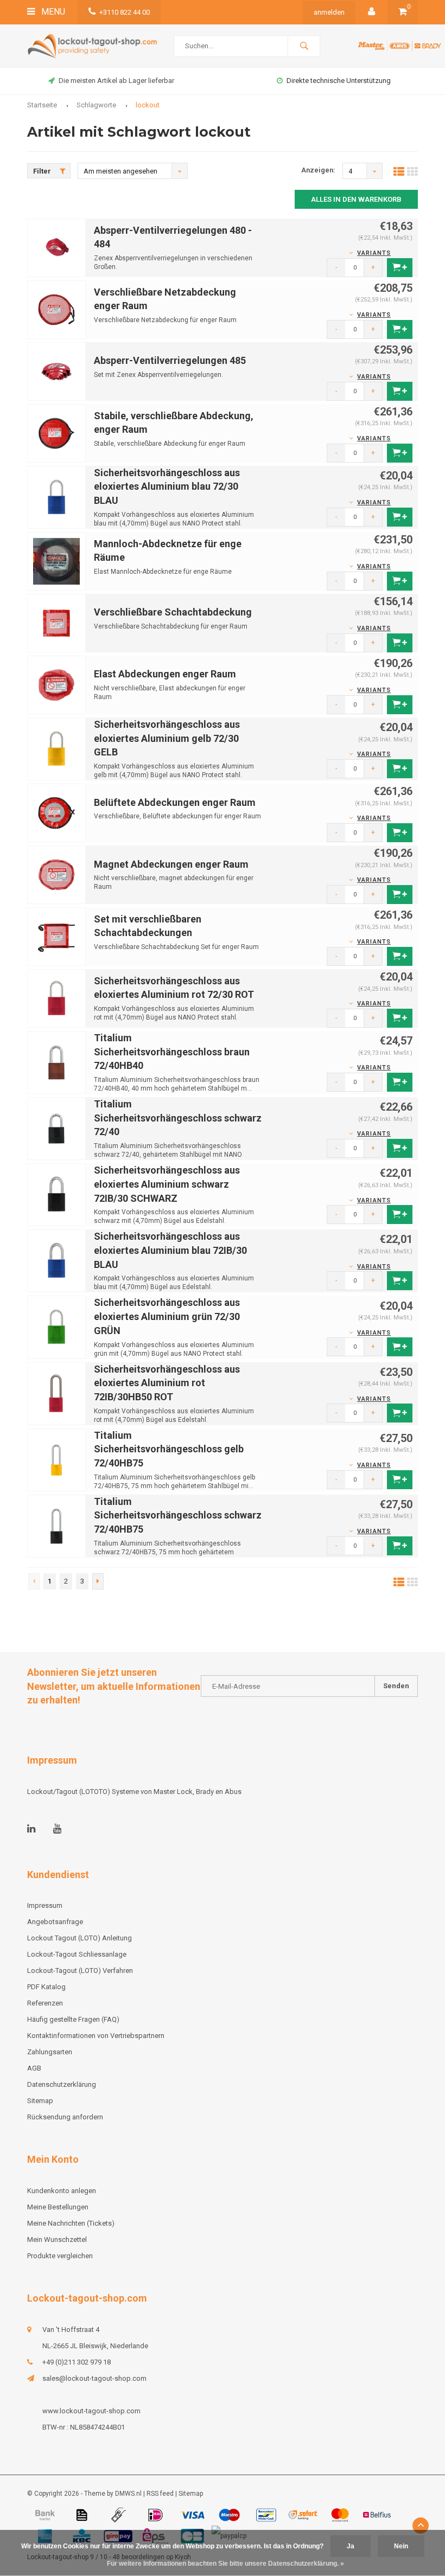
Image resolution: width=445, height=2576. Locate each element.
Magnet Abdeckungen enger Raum (171, 864)
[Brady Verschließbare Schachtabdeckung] (56, 622)
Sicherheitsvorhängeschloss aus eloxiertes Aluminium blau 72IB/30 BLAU (170, 1250)
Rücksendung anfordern (65, 2117)
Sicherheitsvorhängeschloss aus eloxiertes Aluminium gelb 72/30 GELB (167, 738)
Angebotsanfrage (55, 1922)
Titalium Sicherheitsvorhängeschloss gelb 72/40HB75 (169, 1449)
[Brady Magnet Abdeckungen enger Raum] (56, 874)
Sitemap (40, 2101)
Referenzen (45, 2003)
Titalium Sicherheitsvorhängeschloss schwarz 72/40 (178, 1118)
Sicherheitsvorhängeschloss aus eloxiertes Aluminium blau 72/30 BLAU (167, 486)
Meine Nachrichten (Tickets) (71, 2223)
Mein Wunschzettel (57, 2239)
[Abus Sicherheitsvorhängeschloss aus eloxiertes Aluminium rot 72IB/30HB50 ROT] (56, 1393)
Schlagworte (96, 105)
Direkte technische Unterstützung (339, 81)
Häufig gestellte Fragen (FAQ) (73, 2019)
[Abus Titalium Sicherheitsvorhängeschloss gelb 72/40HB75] (56, 1459)
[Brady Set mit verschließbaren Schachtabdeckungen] (56, 936)
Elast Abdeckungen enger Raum (165, 674)
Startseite (42, 105)
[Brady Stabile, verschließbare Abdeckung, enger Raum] (56, 432)
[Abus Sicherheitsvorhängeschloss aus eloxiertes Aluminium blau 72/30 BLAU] (56, 496)
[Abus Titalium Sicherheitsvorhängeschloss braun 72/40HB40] (56, 1062)
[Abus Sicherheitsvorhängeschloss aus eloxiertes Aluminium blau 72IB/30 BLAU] (56, 1261)
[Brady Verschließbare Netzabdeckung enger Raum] (56, 309)
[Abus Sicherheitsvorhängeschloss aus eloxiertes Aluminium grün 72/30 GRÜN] (56, 1327)
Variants (374, 253)
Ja (351, 2546)
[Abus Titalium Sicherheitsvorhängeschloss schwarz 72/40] (56, 1128)
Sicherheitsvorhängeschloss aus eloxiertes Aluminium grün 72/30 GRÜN (167, 1316)
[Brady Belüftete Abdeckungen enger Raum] (56, 812)
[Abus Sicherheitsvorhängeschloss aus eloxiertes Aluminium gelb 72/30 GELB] (56, 748)
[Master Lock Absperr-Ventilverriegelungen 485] (56, 371)
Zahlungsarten (50, 2052)
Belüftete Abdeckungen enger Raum (175, 802)
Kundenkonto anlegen (62, 2191)
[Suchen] (304, 46)
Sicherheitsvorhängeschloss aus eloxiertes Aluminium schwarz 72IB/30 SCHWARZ (167, 1184)
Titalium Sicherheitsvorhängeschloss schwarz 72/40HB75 (178, 1515)
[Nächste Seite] (98, 1581)
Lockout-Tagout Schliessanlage (77, 1954)
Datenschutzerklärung (62, 2084)
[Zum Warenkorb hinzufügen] (400, 268)
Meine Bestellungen (58, 2207)
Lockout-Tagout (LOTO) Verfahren (80, 1971)
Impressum (45, 1905)
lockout (148, 105)
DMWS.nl (128, 2494)
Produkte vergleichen (60, 2256)
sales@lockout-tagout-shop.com (94, 2378)
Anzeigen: (318, 170)
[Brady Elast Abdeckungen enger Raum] (56, 684)
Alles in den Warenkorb (356, 199)
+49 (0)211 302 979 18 (77, 2362)
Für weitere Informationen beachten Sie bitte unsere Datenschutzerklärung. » (225, 2564)
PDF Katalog (46, 1987)
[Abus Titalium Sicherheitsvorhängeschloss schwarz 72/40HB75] (56, 1525)
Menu (52, 12)
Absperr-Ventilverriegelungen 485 (170, 360)
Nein (401, 2546)
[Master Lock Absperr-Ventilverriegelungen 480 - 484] (56, 247)
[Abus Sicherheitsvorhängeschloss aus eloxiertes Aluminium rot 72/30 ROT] (56, 998)
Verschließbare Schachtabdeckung (173, 612)
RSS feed (160, 2494)
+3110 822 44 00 (125, 12)
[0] (403, 12)
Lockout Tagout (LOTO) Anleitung (80, 1938)
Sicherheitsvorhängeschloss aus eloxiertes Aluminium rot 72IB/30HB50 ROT (167, 1383)
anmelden (329, 12)
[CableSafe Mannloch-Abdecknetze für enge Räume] (56, 560)
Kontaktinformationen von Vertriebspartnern (96, 2036)
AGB (34, 2068)
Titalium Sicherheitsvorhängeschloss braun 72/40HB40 (172, 1052)
